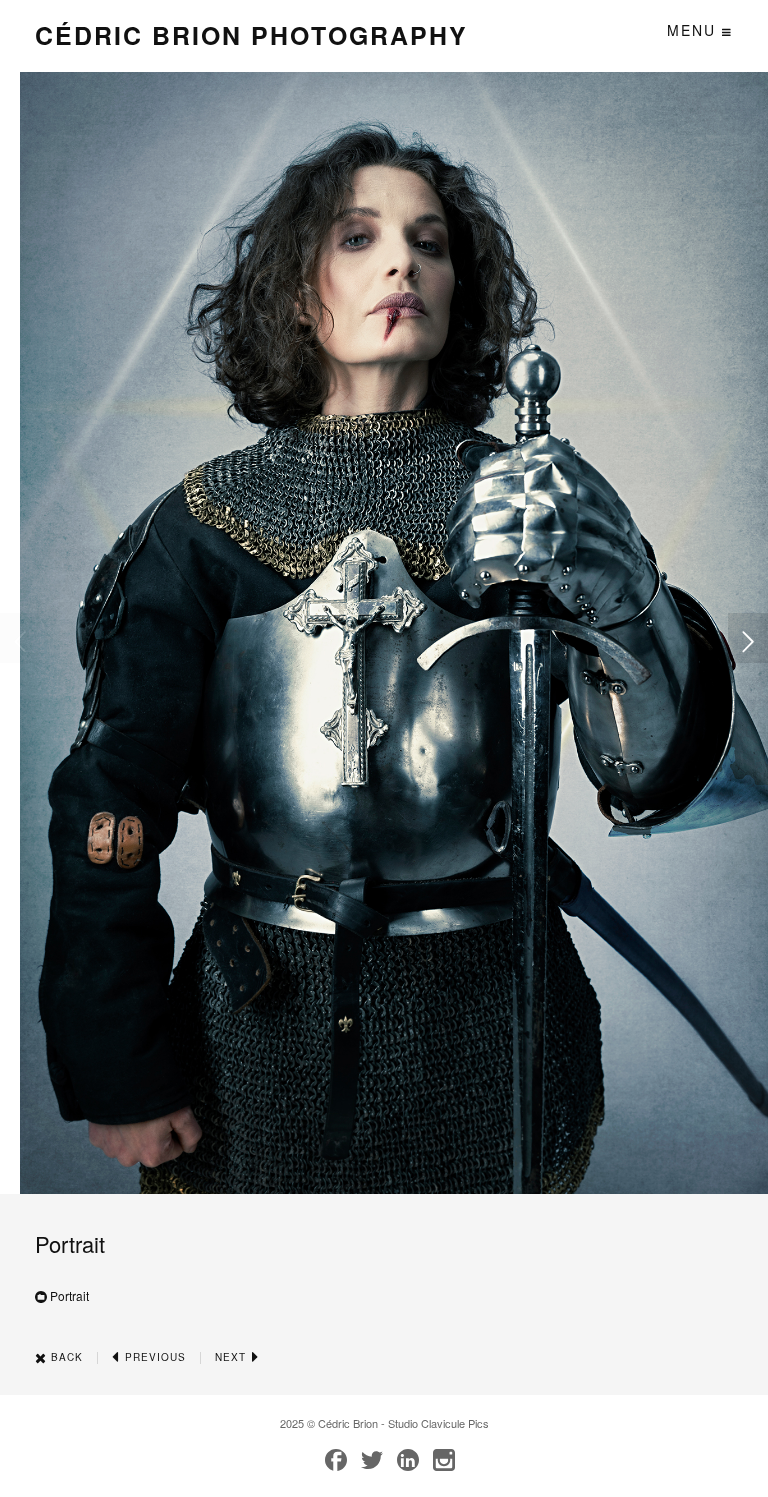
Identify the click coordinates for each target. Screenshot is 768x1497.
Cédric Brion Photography (251, 35)
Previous (153, 1357)
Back (65, 1357)
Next (232, 1357)
